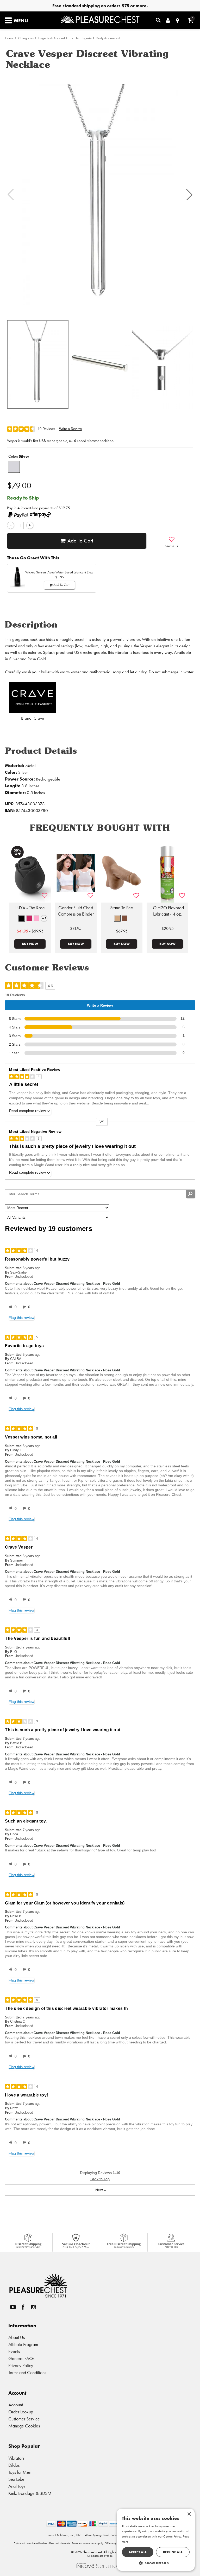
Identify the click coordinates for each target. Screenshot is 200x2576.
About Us (17, 2337)
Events (14, 2351)
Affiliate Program (23, 2344)
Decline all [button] (173, 2552)
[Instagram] (33, 2307)
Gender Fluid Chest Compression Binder (76, 911)
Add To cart (80, 541)
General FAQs (21, 2358)
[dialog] (156, 2540)
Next (101, 2190)
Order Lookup (21, 2412)
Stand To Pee (122, 908)
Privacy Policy (21, 2365)
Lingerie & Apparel (52, 38)
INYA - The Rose (30, 908)
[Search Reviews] (190, 1194)
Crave (39, 718)
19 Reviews (46, 429)
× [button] (189, 2514)
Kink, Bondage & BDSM (30, 2493)
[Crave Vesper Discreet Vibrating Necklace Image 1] (100, 194)
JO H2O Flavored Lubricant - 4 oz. (168, 911)
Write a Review (70, 429)
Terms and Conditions (27, 2372)
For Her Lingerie (81, 38)
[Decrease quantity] (11, 525)
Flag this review (21, 1318)
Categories (26, 38)
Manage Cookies (24, 2426)
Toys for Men (20, 2472)
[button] (189, 195)
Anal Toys (17, 2486)
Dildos (14, 2465)
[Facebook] (23, 2307)
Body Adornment (108, 38)
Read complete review (27, 1111)
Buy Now (30, 944)
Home (9, 38)
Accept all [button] (138, 2552)
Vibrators (16, 2458)
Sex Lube (16, 2479)
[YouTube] (13, 2307)
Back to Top (100, 2179)
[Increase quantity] (30, 525)
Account (16, 2405)
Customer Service (24, 2419)
